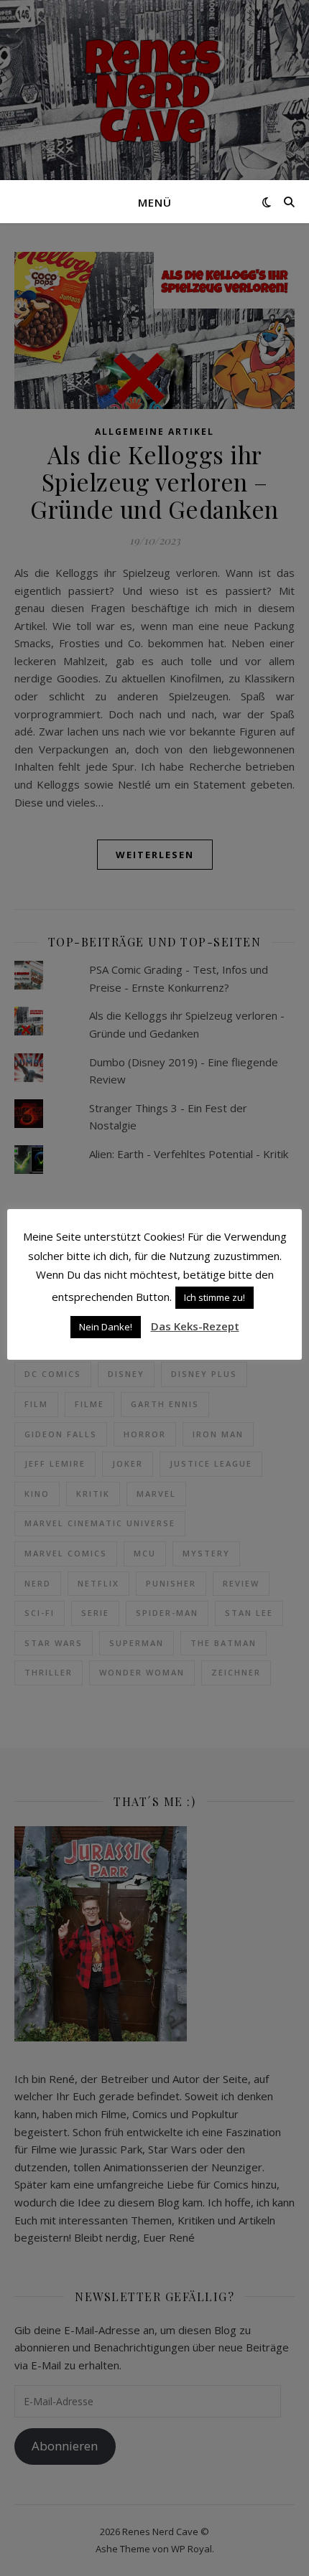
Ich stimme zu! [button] (215, 1297)
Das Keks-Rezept (195, 1326)
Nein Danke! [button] (106, 1327)
